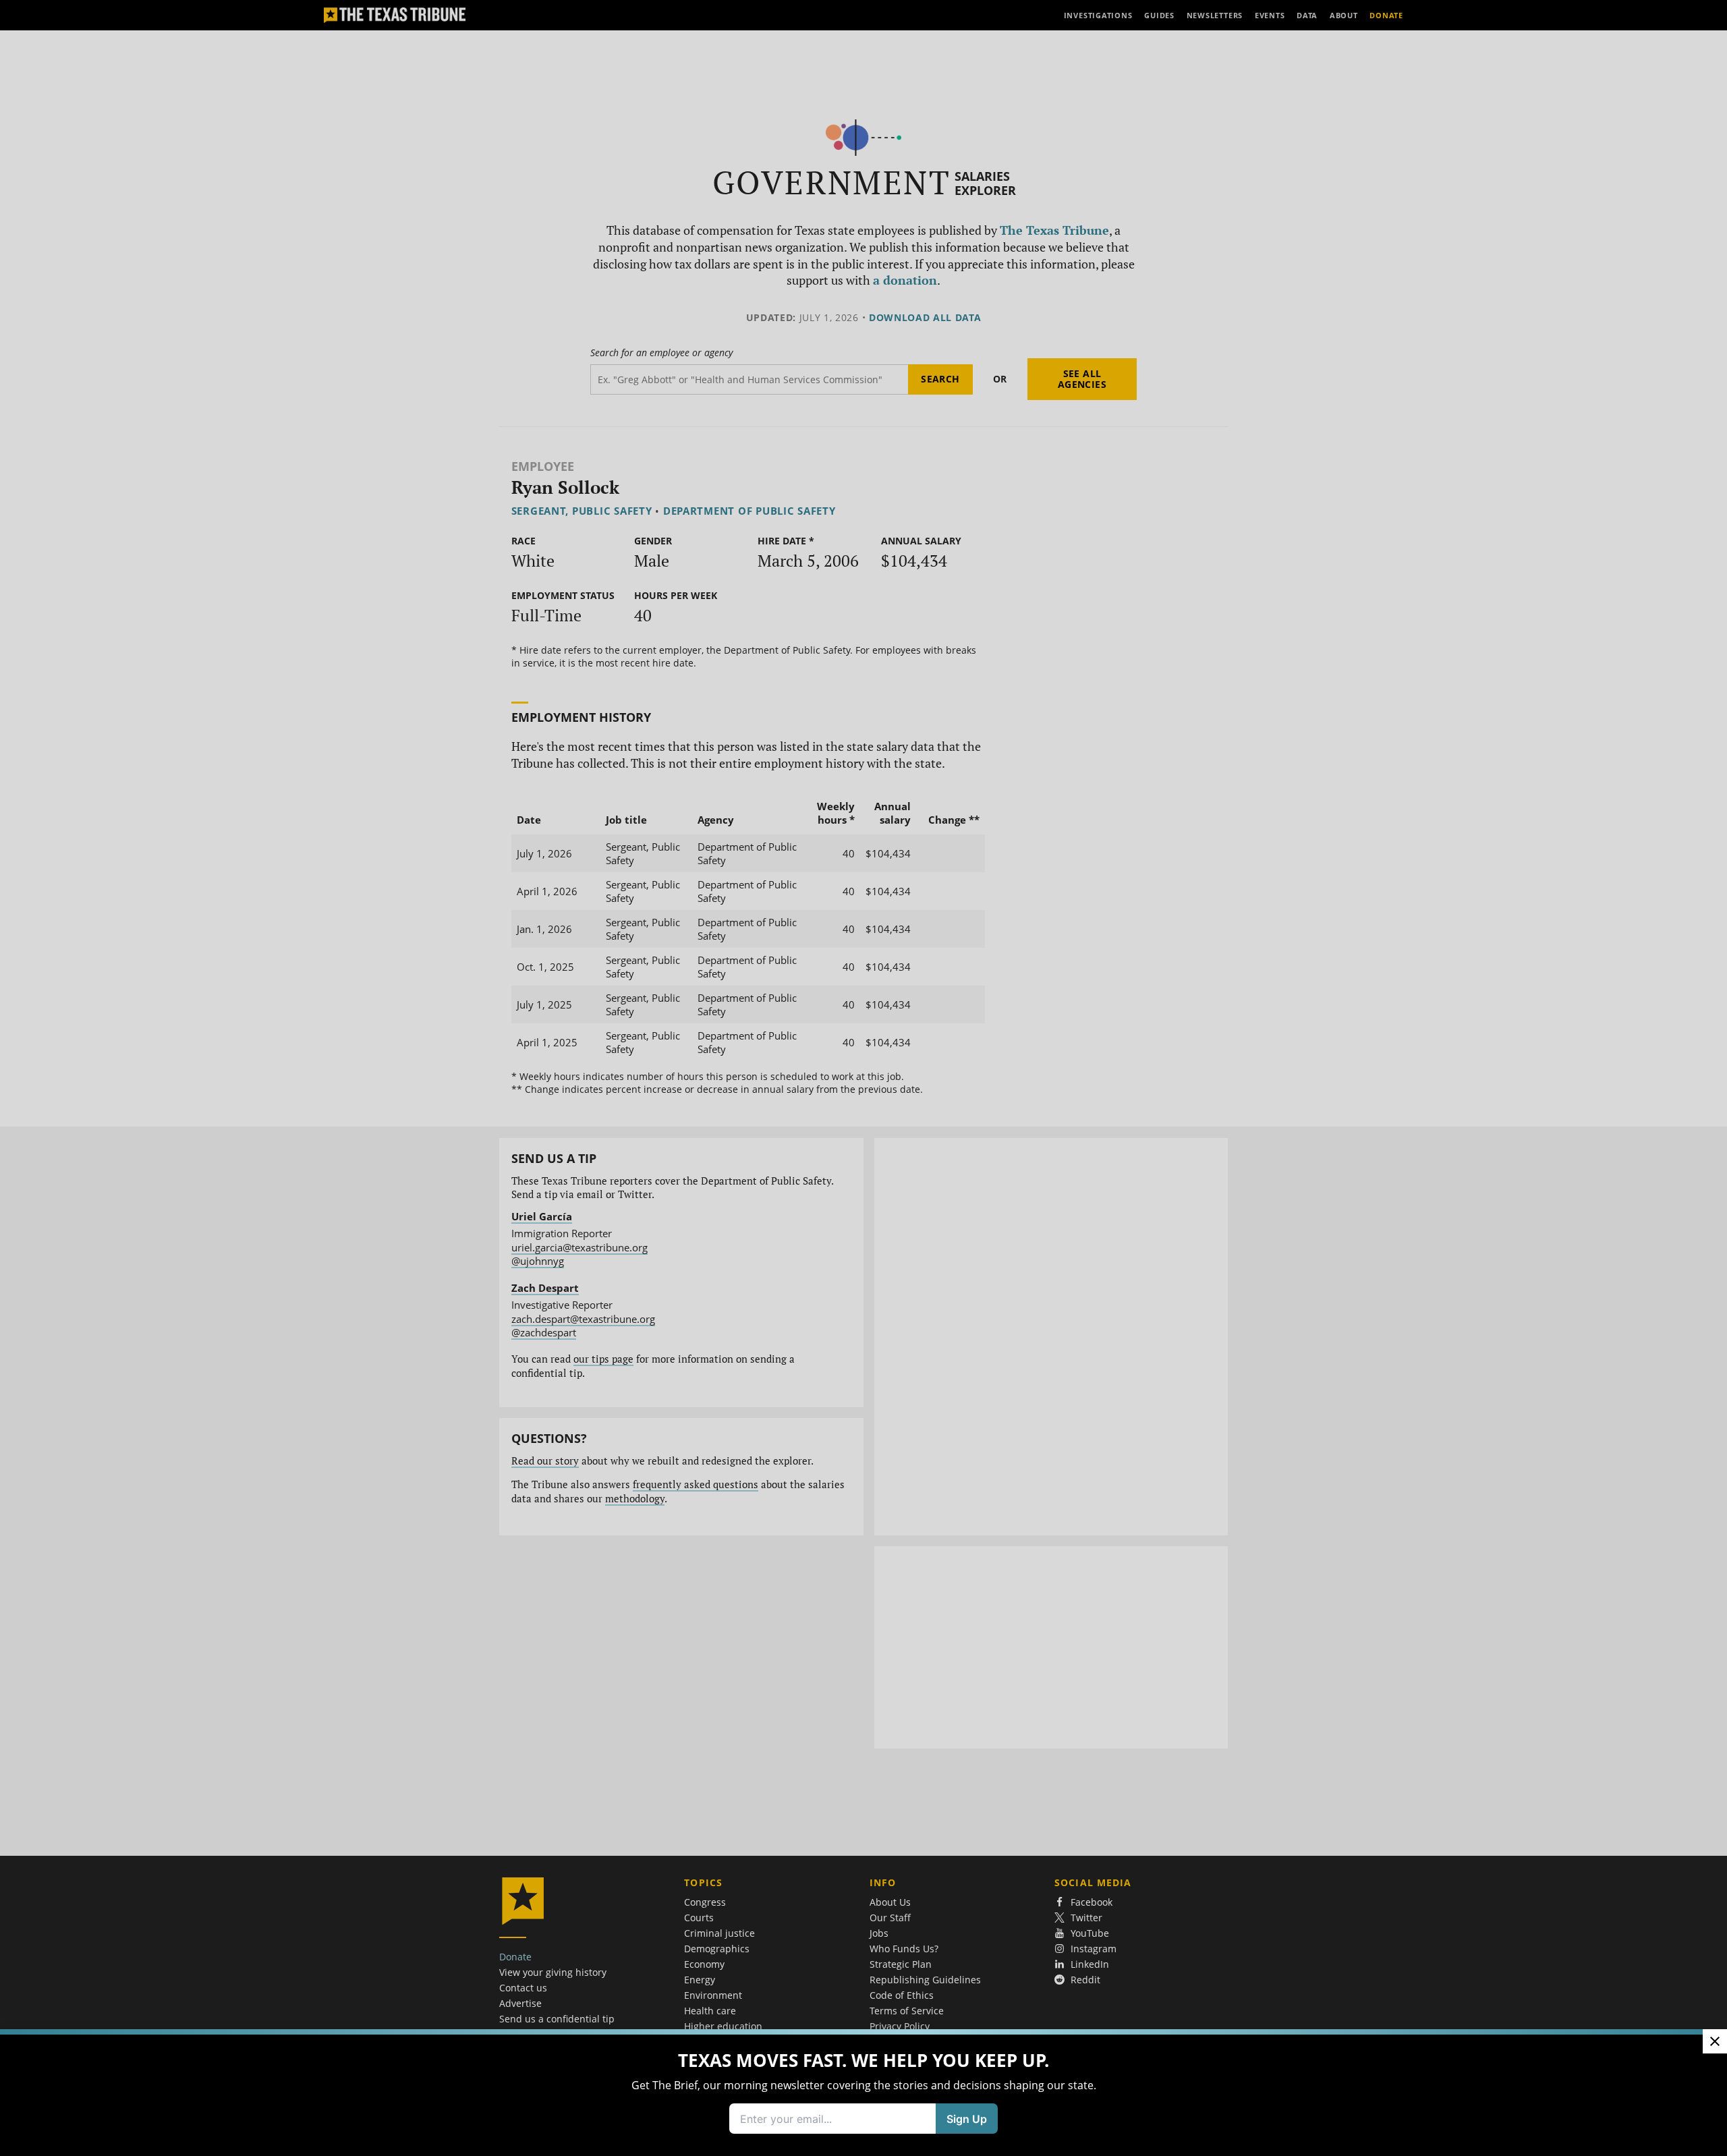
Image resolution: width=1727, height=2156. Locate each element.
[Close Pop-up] (1715, 2041)
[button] (863, 1078)
